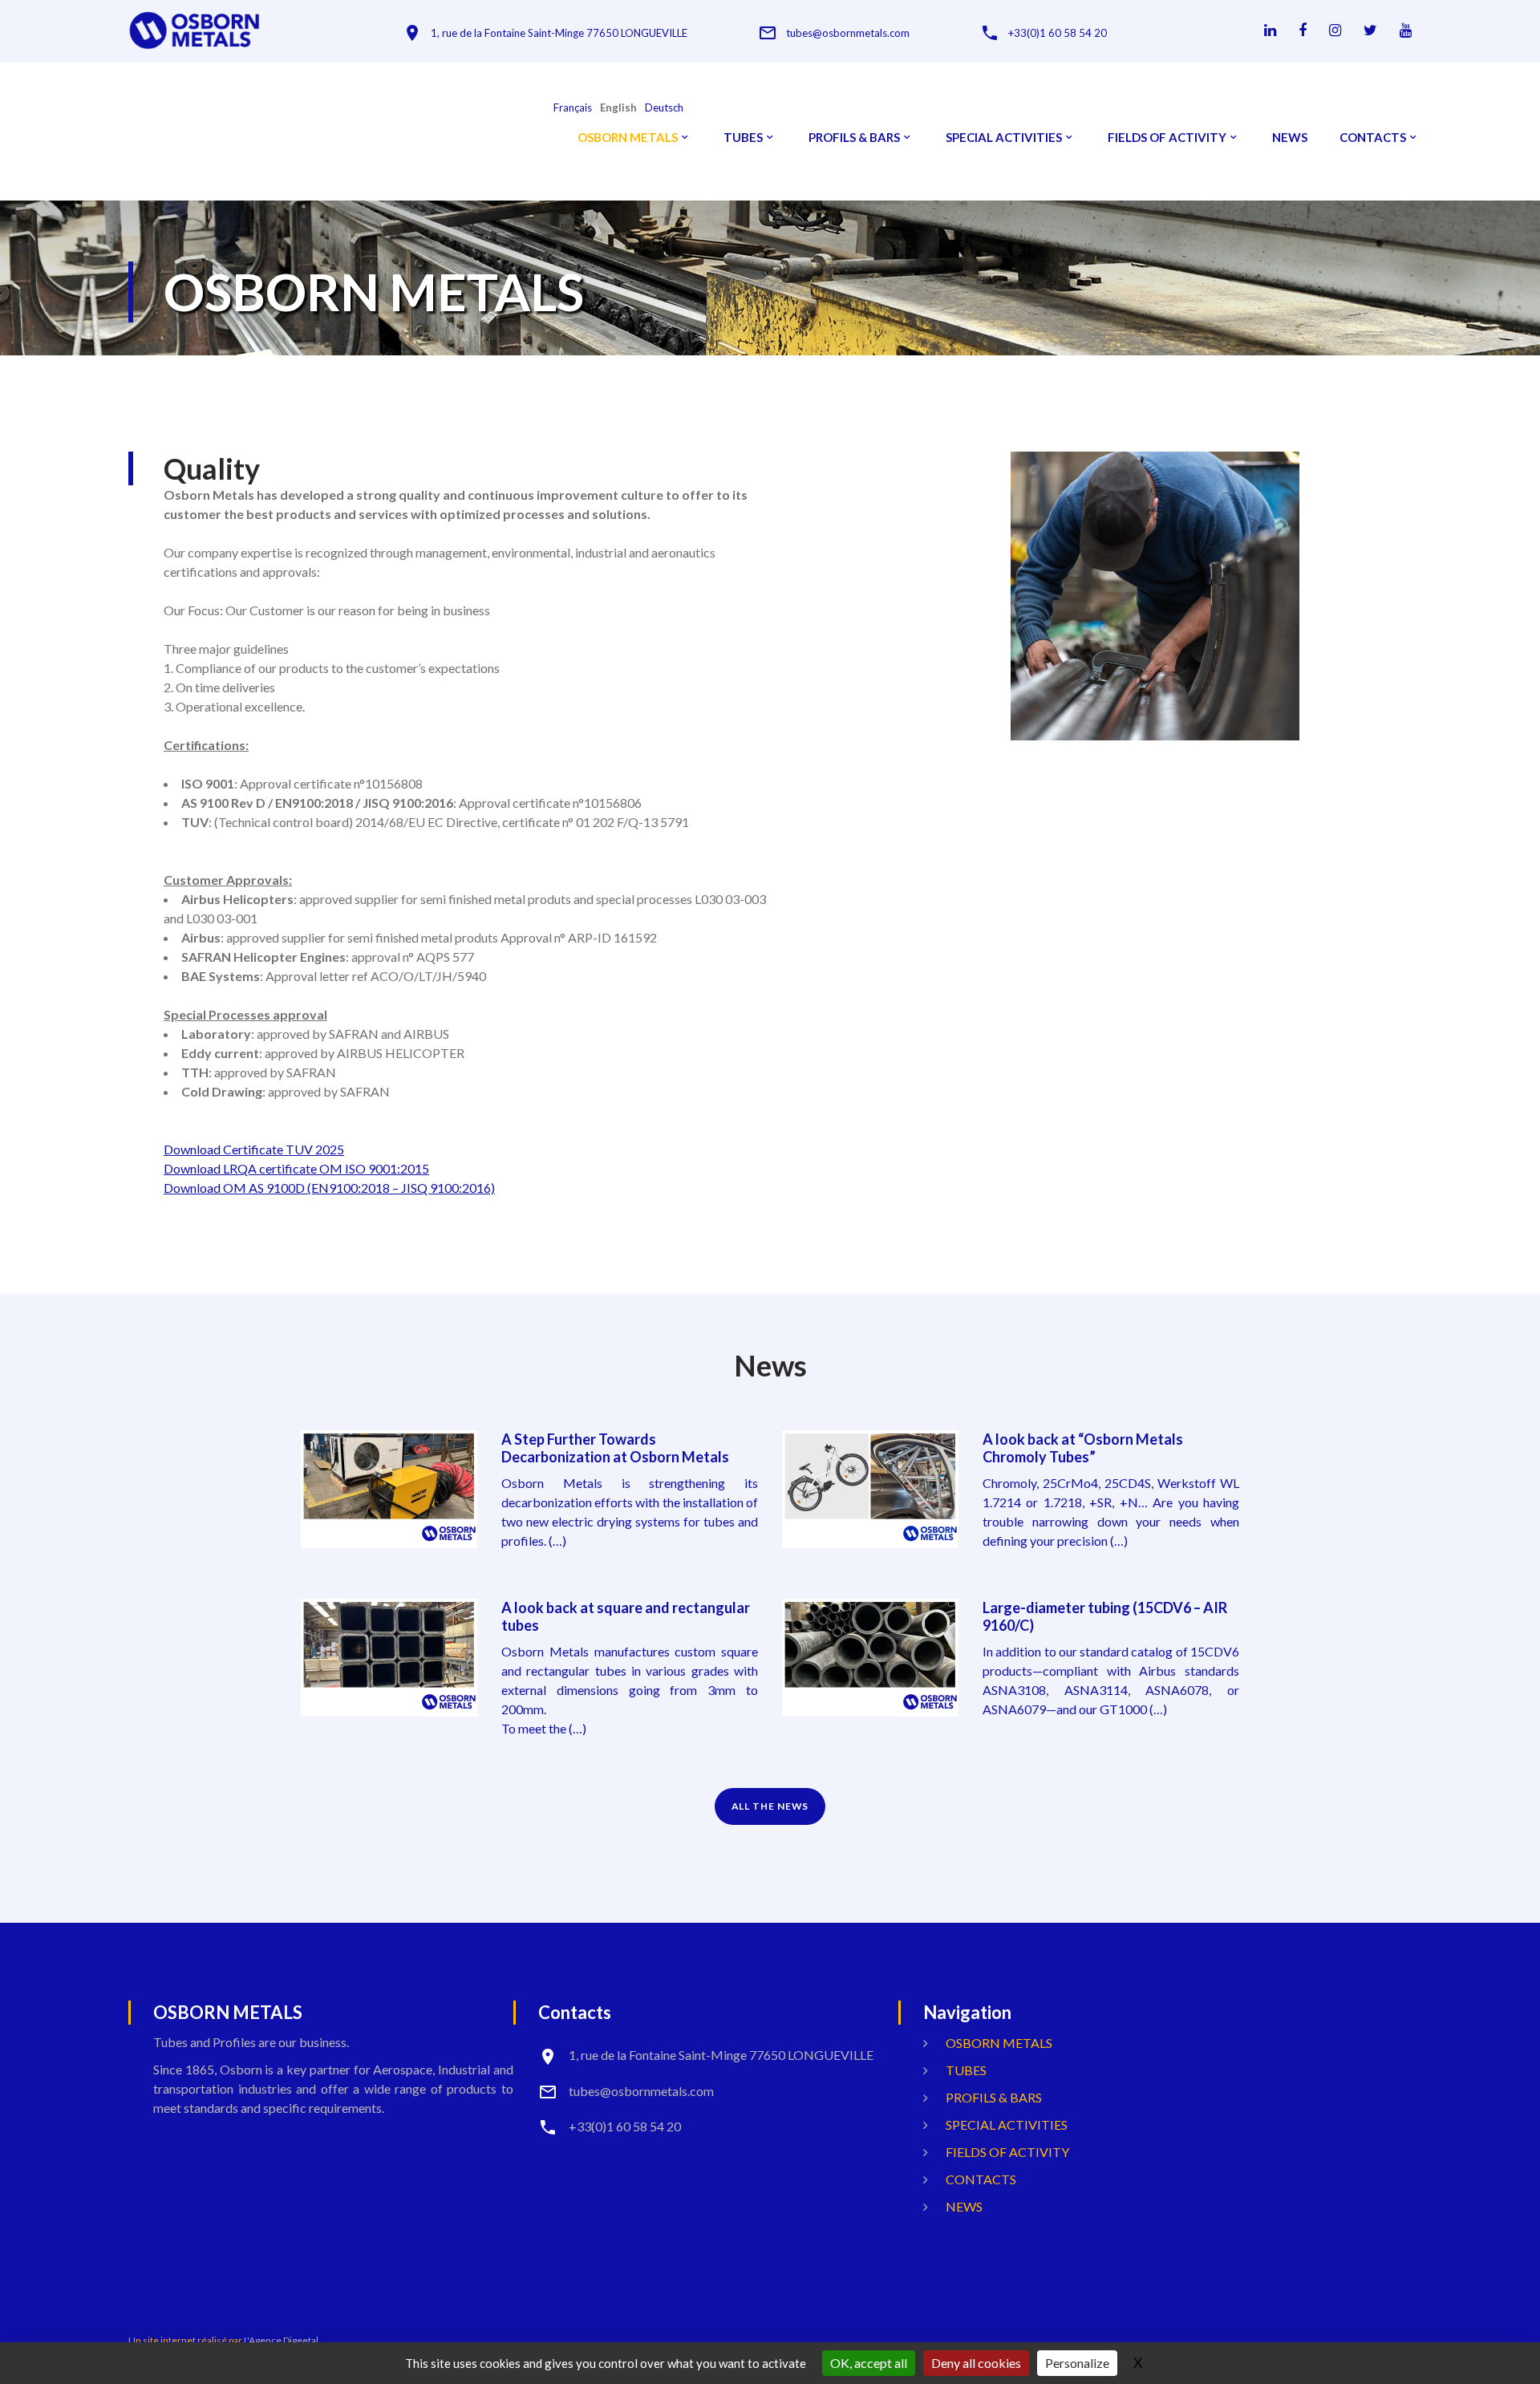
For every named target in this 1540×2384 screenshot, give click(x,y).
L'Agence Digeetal (281, 2340)
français (573, 108)
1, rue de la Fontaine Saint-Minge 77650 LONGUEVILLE (559, 33)
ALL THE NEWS (770, 1806)
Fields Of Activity (1167, 138)
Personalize (1077, 2363)
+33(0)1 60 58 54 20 (1058, 33)
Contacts (1373, 138)
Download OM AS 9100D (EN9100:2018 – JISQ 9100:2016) (329, 1188)
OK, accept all (869, 2363)
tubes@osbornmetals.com (848, 33)
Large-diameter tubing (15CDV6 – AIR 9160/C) (1105, 1616)
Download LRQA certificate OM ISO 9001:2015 (296, 1168)
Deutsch (664, 108)
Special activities (1004, 138)
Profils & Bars (854, 138)
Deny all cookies (976, 2363)
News (1290, 138)
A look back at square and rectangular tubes (626, 1616)
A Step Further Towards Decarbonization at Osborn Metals (615, 1448)
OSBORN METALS (628, 138)
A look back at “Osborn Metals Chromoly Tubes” (1083, 1448)
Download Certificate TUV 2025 (254, 1149)
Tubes (743, 138)
